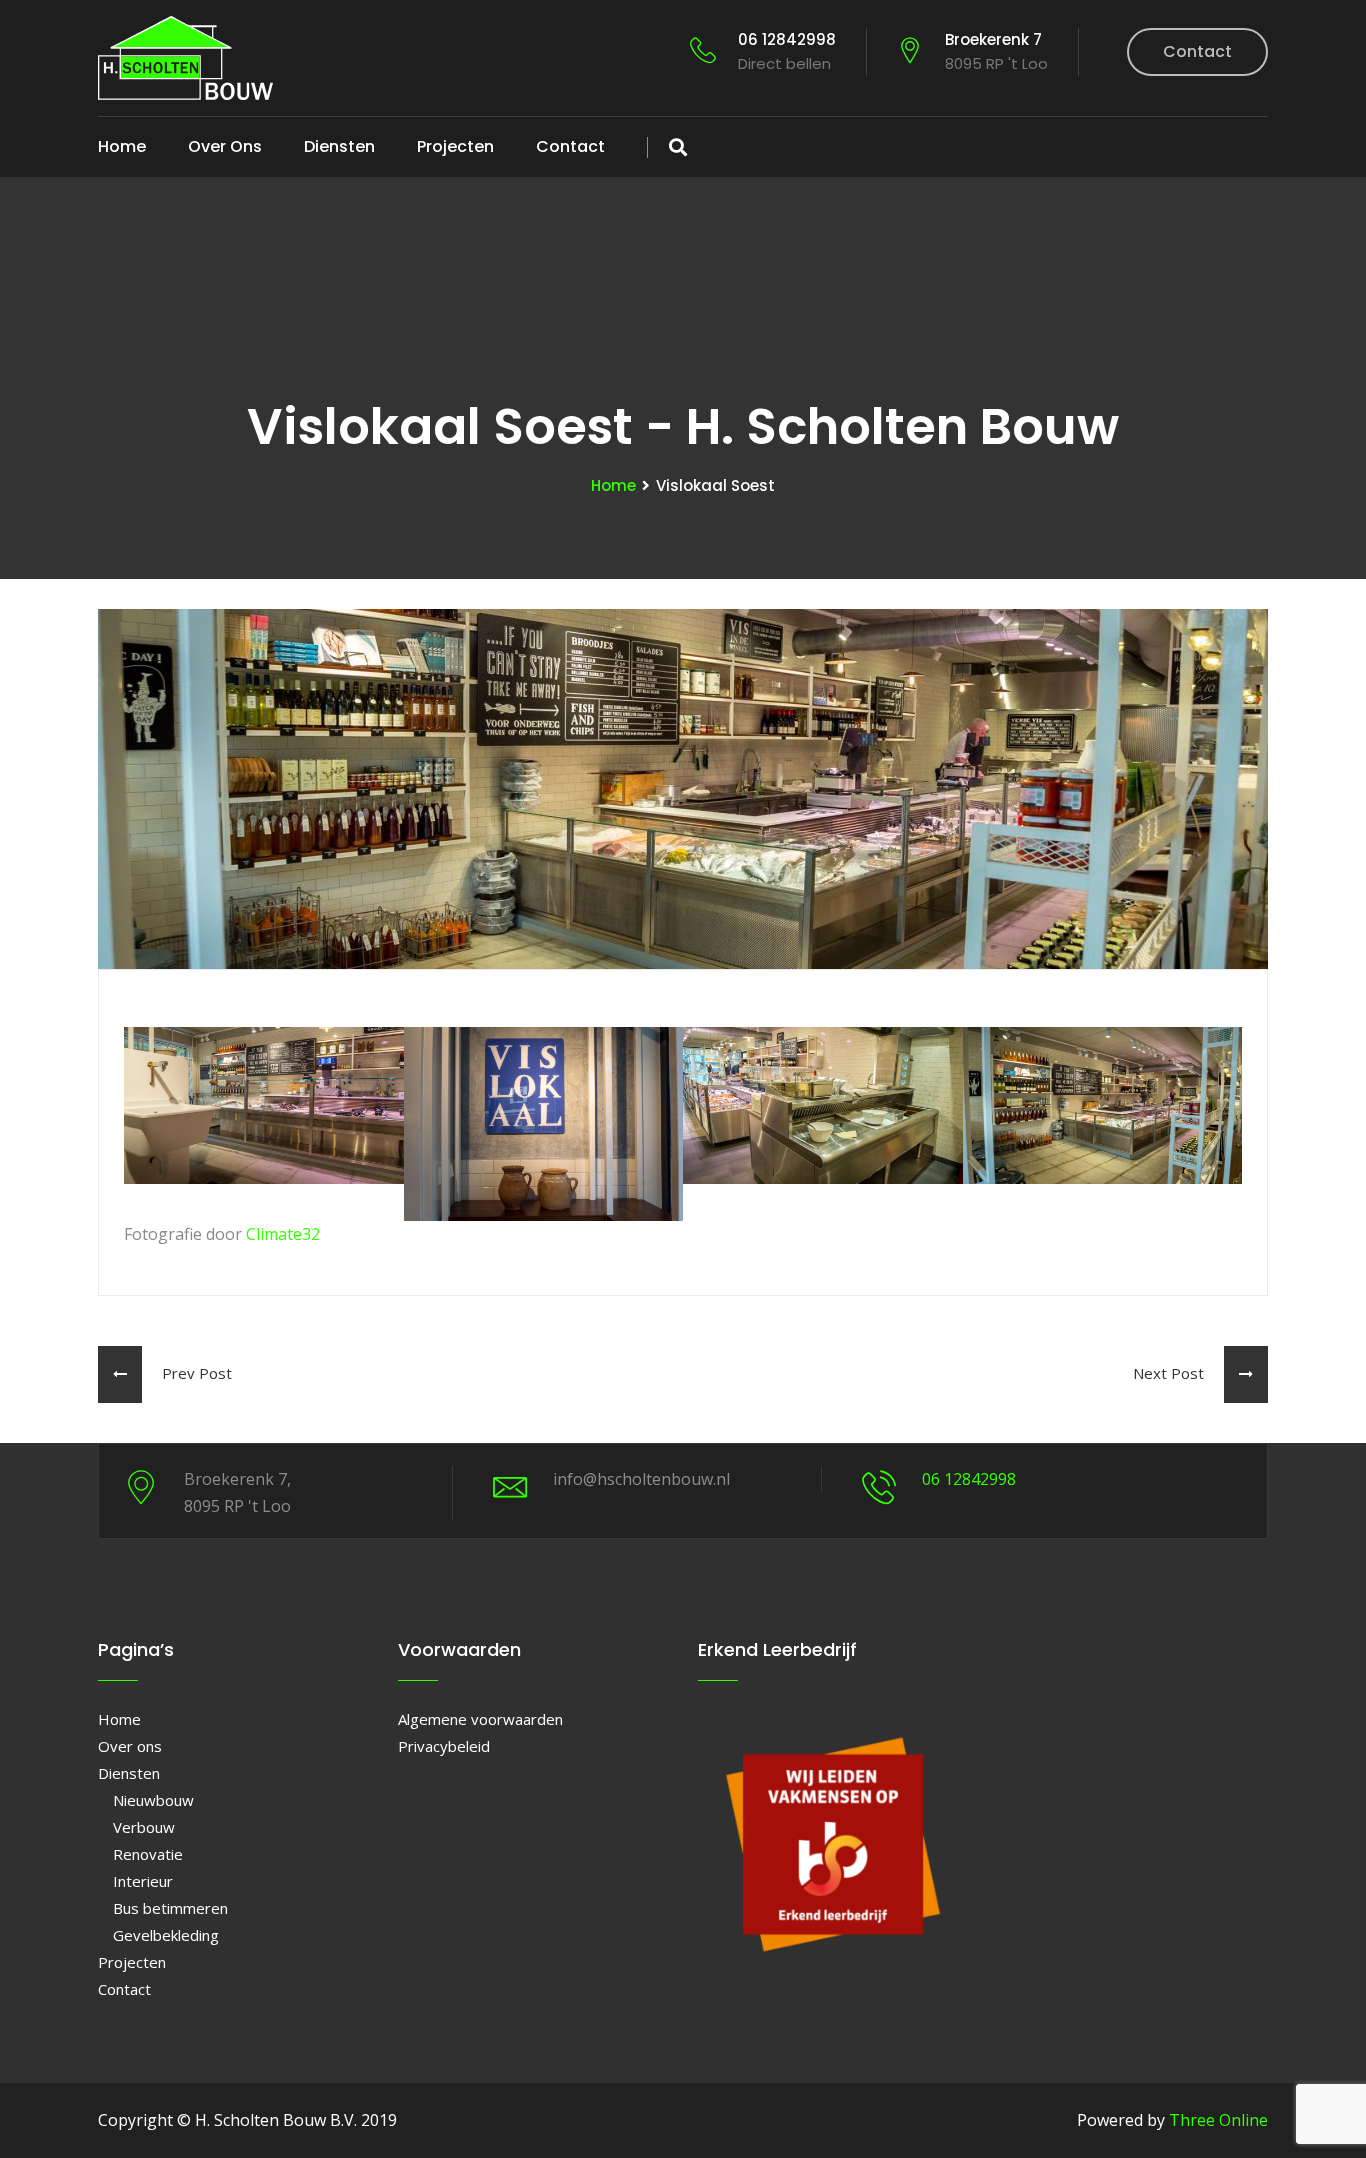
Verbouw (144, 1827)
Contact (1197, 51)
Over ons (225, 146)
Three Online (1218, 2120)
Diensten (339, 146)
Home (122, 146)
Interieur (143, 1881)
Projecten (455, 146)
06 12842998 (787, 51)
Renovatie (148, 1854)
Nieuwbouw (153, 1800)
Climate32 (283, 1234)
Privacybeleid (444, 1746)
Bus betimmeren (170, 1908)
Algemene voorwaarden (480, 1719)
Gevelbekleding (166, 1935)
